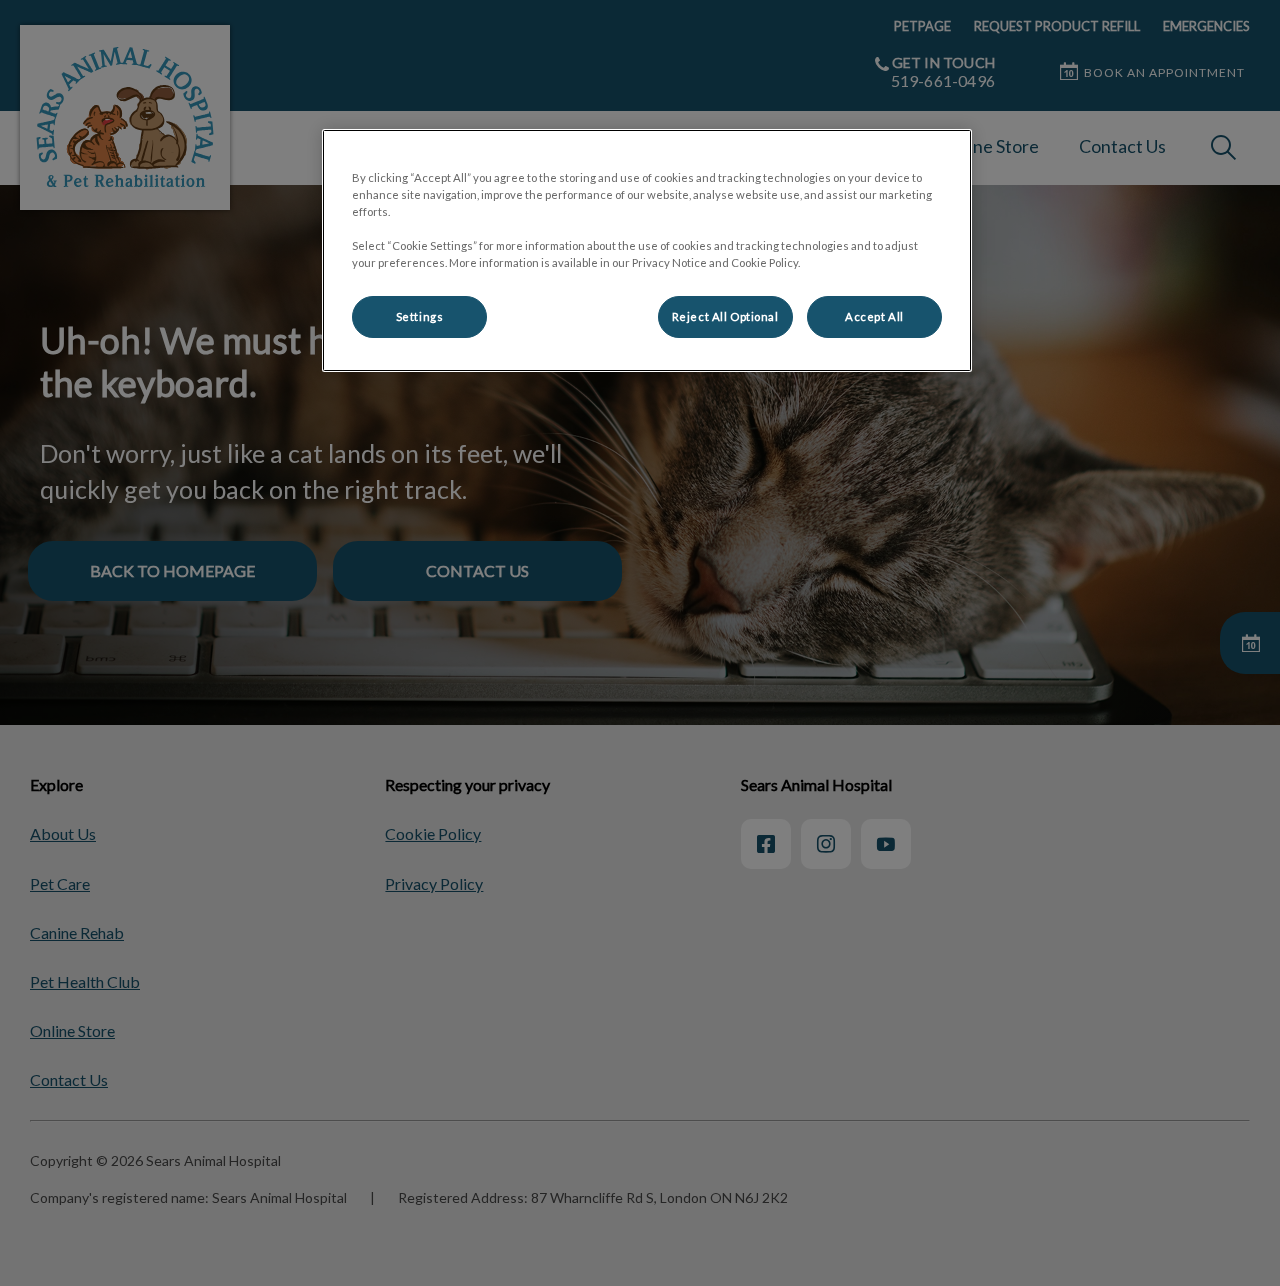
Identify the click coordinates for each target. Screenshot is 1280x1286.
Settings (420, 316)
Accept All (874, 316)
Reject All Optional (725, 316)
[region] (647, 250)
